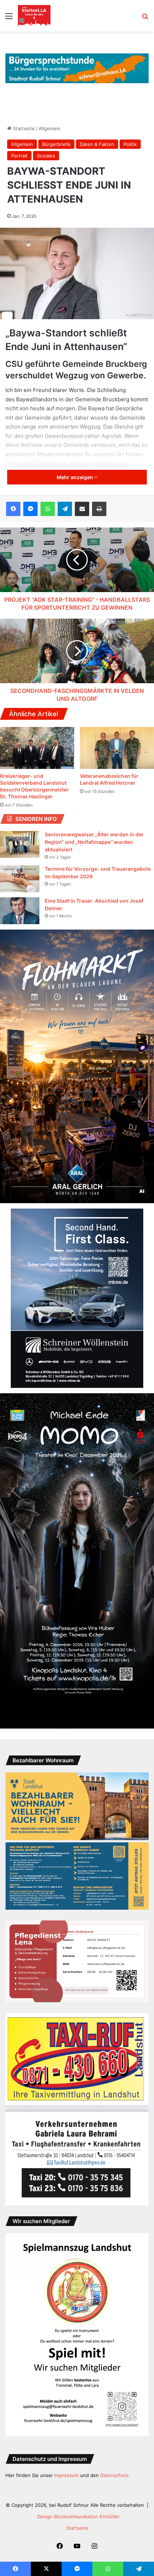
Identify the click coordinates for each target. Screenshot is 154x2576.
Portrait (19, 156)
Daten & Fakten (97, 144)
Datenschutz (114, 2475)
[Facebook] (13, 509)
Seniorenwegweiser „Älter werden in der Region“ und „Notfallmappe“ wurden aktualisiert (94, 842)
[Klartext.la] (34, 16)
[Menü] (9, 18)
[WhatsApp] (48, 509)
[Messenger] (30, 509)
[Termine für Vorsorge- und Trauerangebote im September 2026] (20, 879)
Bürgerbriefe (56, 144)
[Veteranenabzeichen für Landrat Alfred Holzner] (117, 748)
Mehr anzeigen (75, 477)
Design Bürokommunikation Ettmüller (78, 2516)
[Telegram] (65, 509)
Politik (130, 144)
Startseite (23, 128)
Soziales (46, 156)
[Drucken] (99, 509)
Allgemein (50, 128)
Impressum (67, 2475)
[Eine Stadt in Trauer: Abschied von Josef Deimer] (20, 911)
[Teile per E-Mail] (82, 509)
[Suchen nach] (145, 18)
